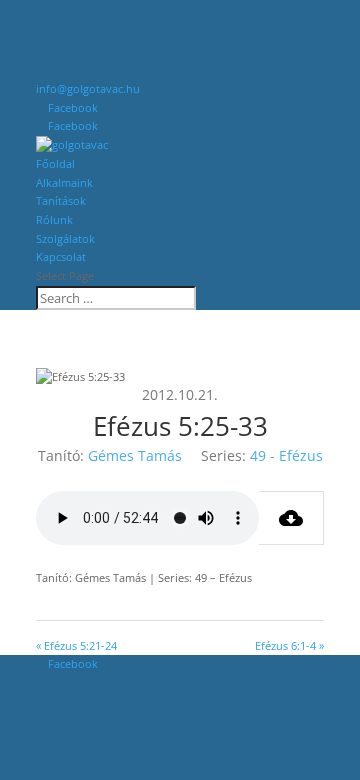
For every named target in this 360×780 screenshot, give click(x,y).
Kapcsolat (61, 256)
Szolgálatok (65, 238)
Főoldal (55, 163)
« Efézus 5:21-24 (76, 645)
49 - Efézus (286, 455)
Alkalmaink (64, 182)
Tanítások (61, 200)
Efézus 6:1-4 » (289, 645)
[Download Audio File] (291, 518)
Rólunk (54, 219)
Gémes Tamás (135, 455)
